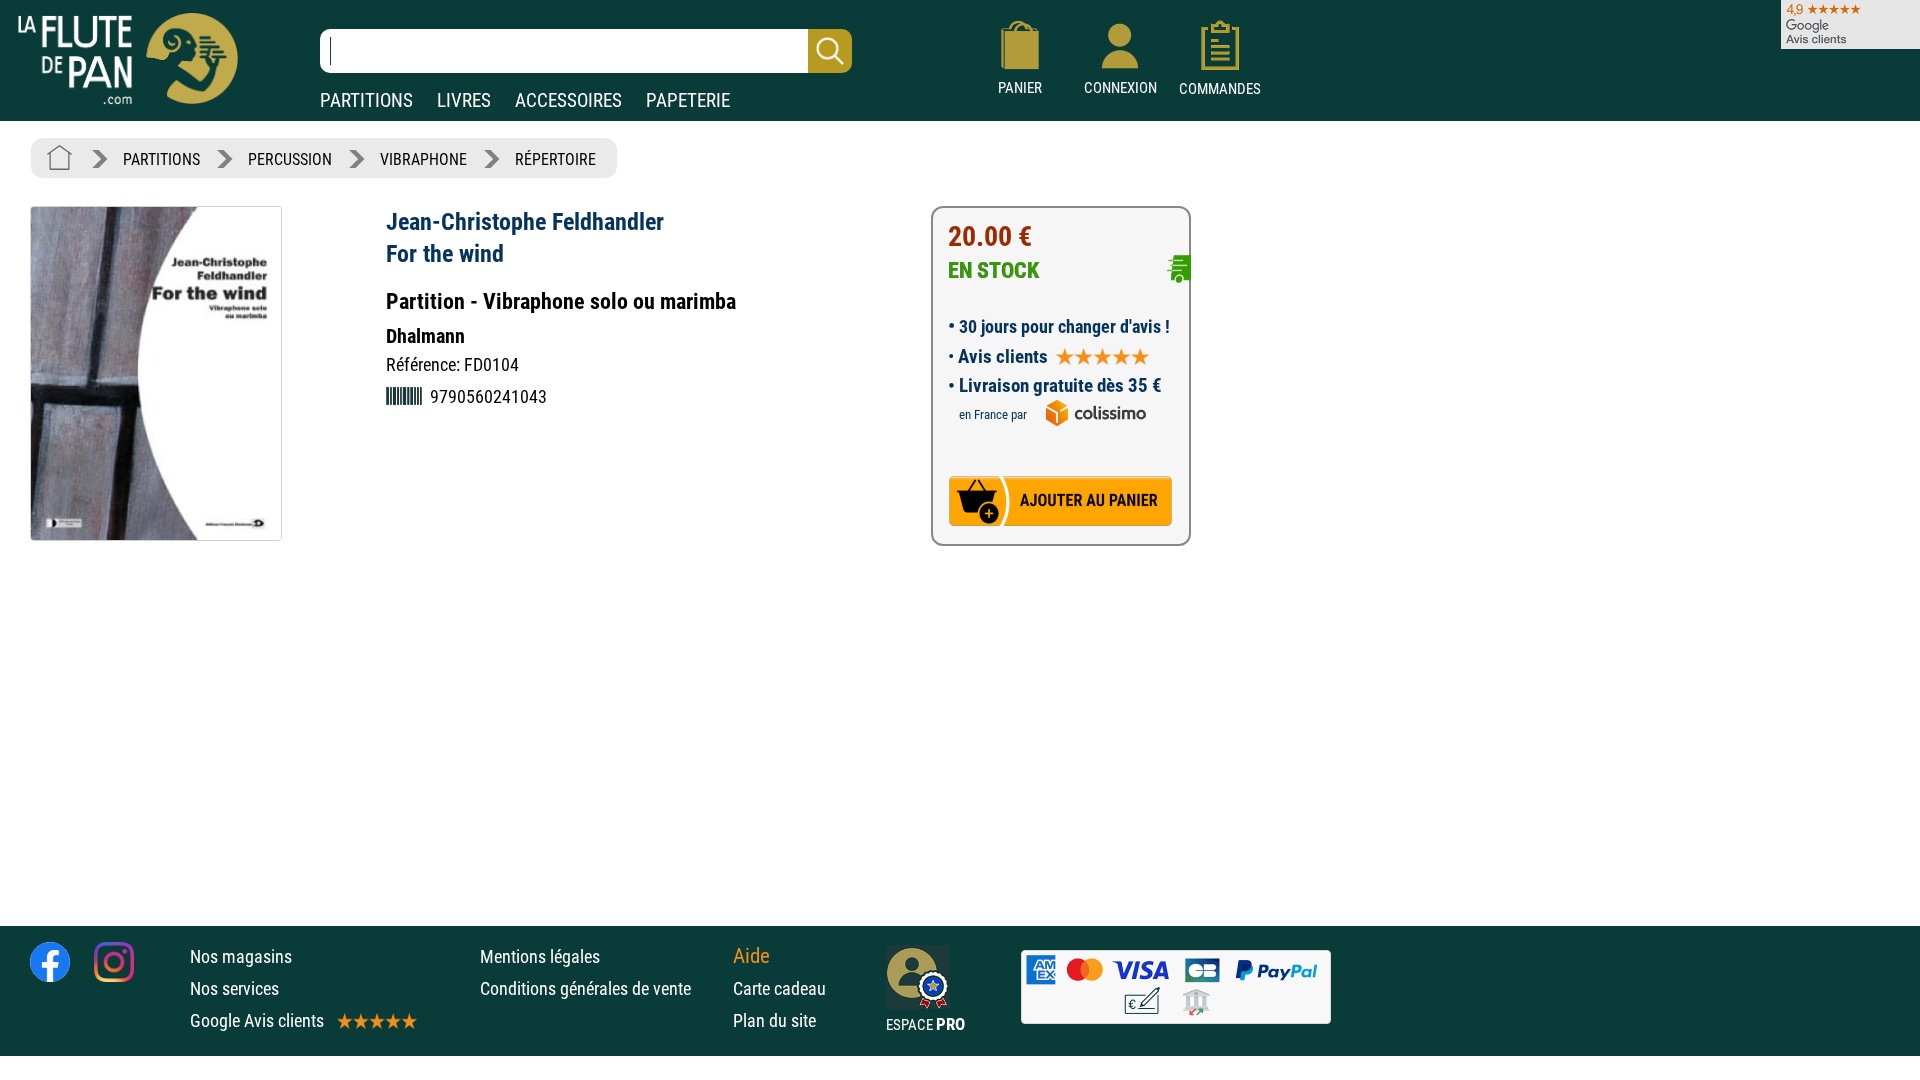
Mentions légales (540, 956)
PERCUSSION (290, 159)
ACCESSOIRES (568, 100)
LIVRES (464, 100)
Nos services (234, 988)
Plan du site (774, 1020)
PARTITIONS (366, 100)
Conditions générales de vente (601, 988)
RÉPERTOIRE (555, 159)
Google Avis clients (257, 1020)
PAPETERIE (688, 100)
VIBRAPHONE (423, 159)
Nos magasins (241, 956)
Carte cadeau (779, 988)
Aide (751, 956)
